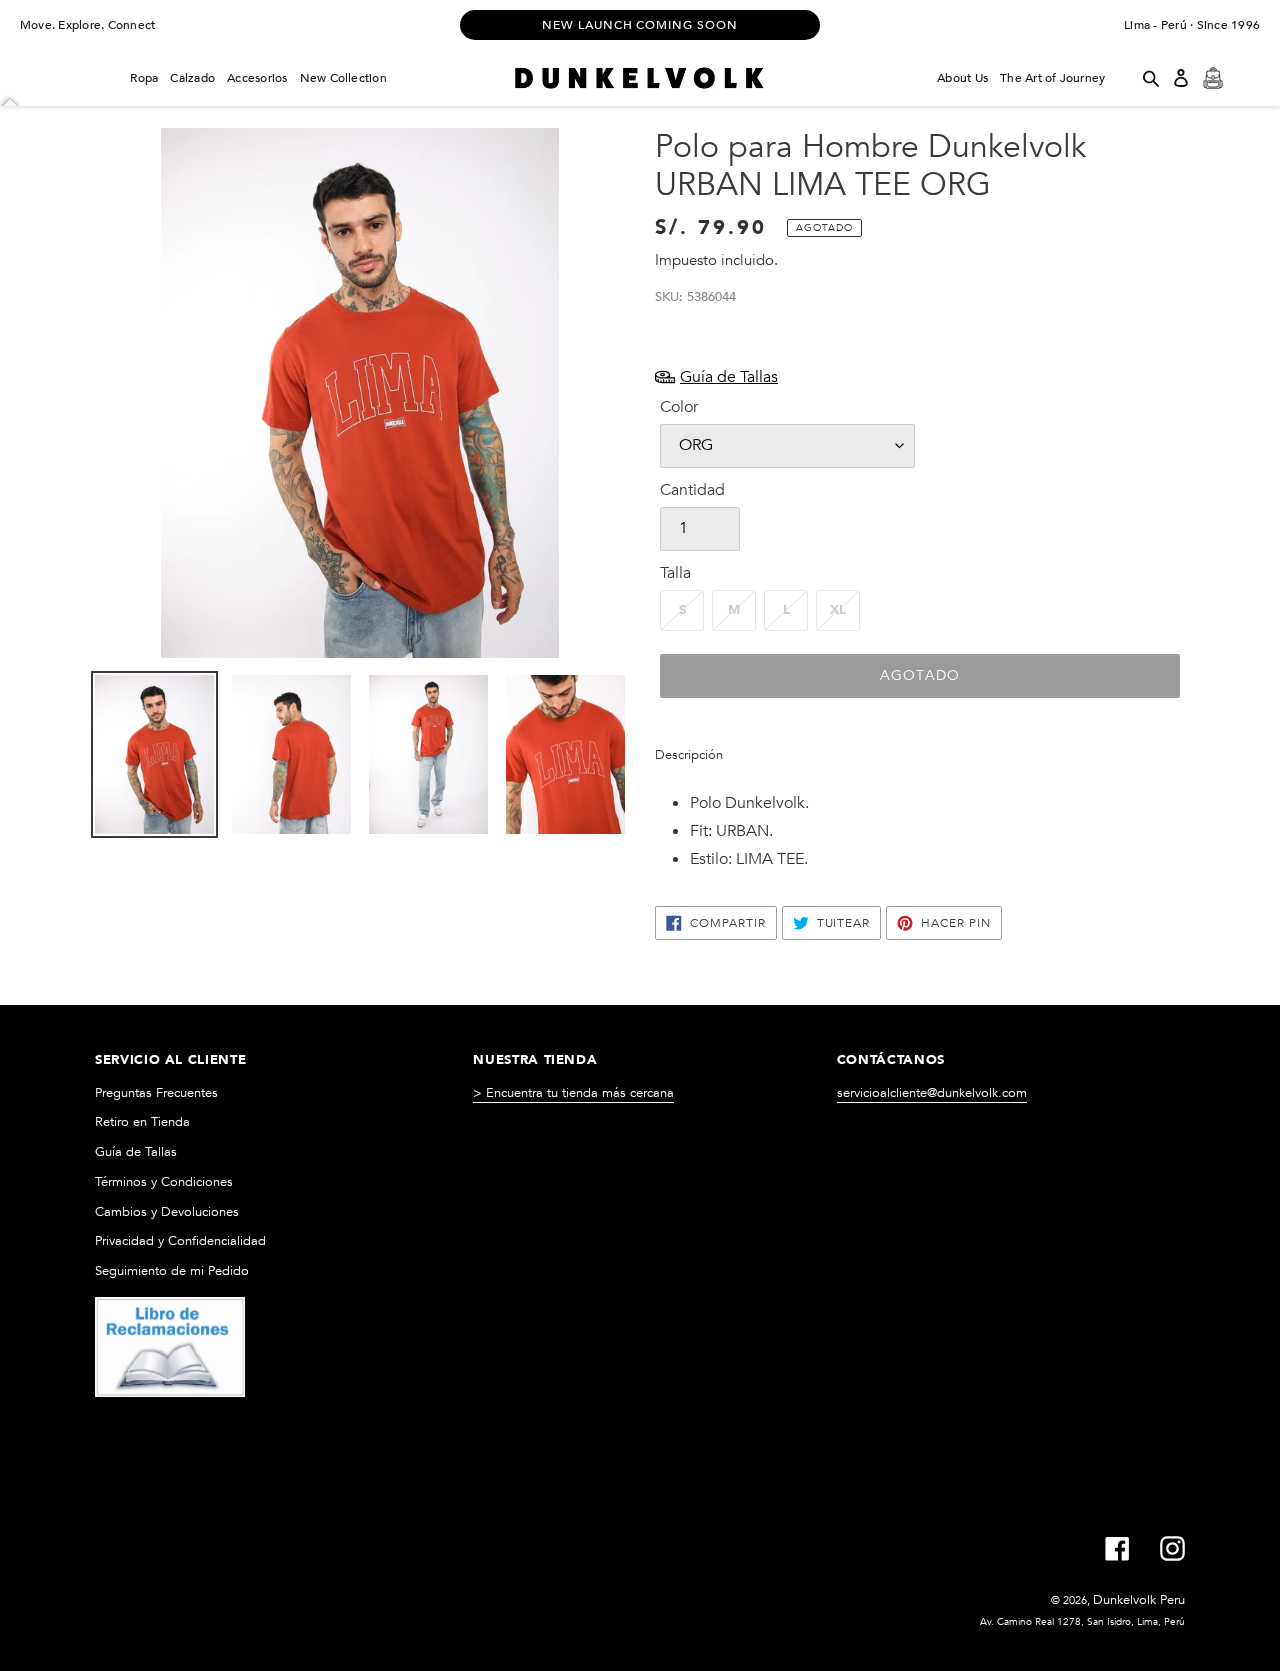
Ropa (144, 78)
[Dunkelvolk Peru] (639, 78)
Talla (675, 573)
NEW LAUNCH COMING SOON (640, 25)
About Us (962, 78)
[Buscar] (1151, 78)
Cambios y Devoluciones (167, 1212)
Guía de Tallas (136, 1152)
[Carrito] (1213, 78)
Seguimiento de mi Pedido (172, 1271)
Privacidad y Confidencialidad (180, 1241)
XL (838, 610)
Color (679, 407)
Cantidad (692, 490)
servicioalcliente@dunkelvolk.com (932, 1093)
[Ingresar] (1181, 78)
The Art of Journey (1052, 78)
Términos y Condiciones (164, 1182)
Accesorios (257, 78)
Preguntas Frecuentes (156, 1093)
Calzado (192, 78)
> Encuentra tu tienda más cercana (573, 1093)
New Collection (343, 78)
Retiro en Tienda (142, 1122)
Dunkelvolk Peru (1139, 1600)
